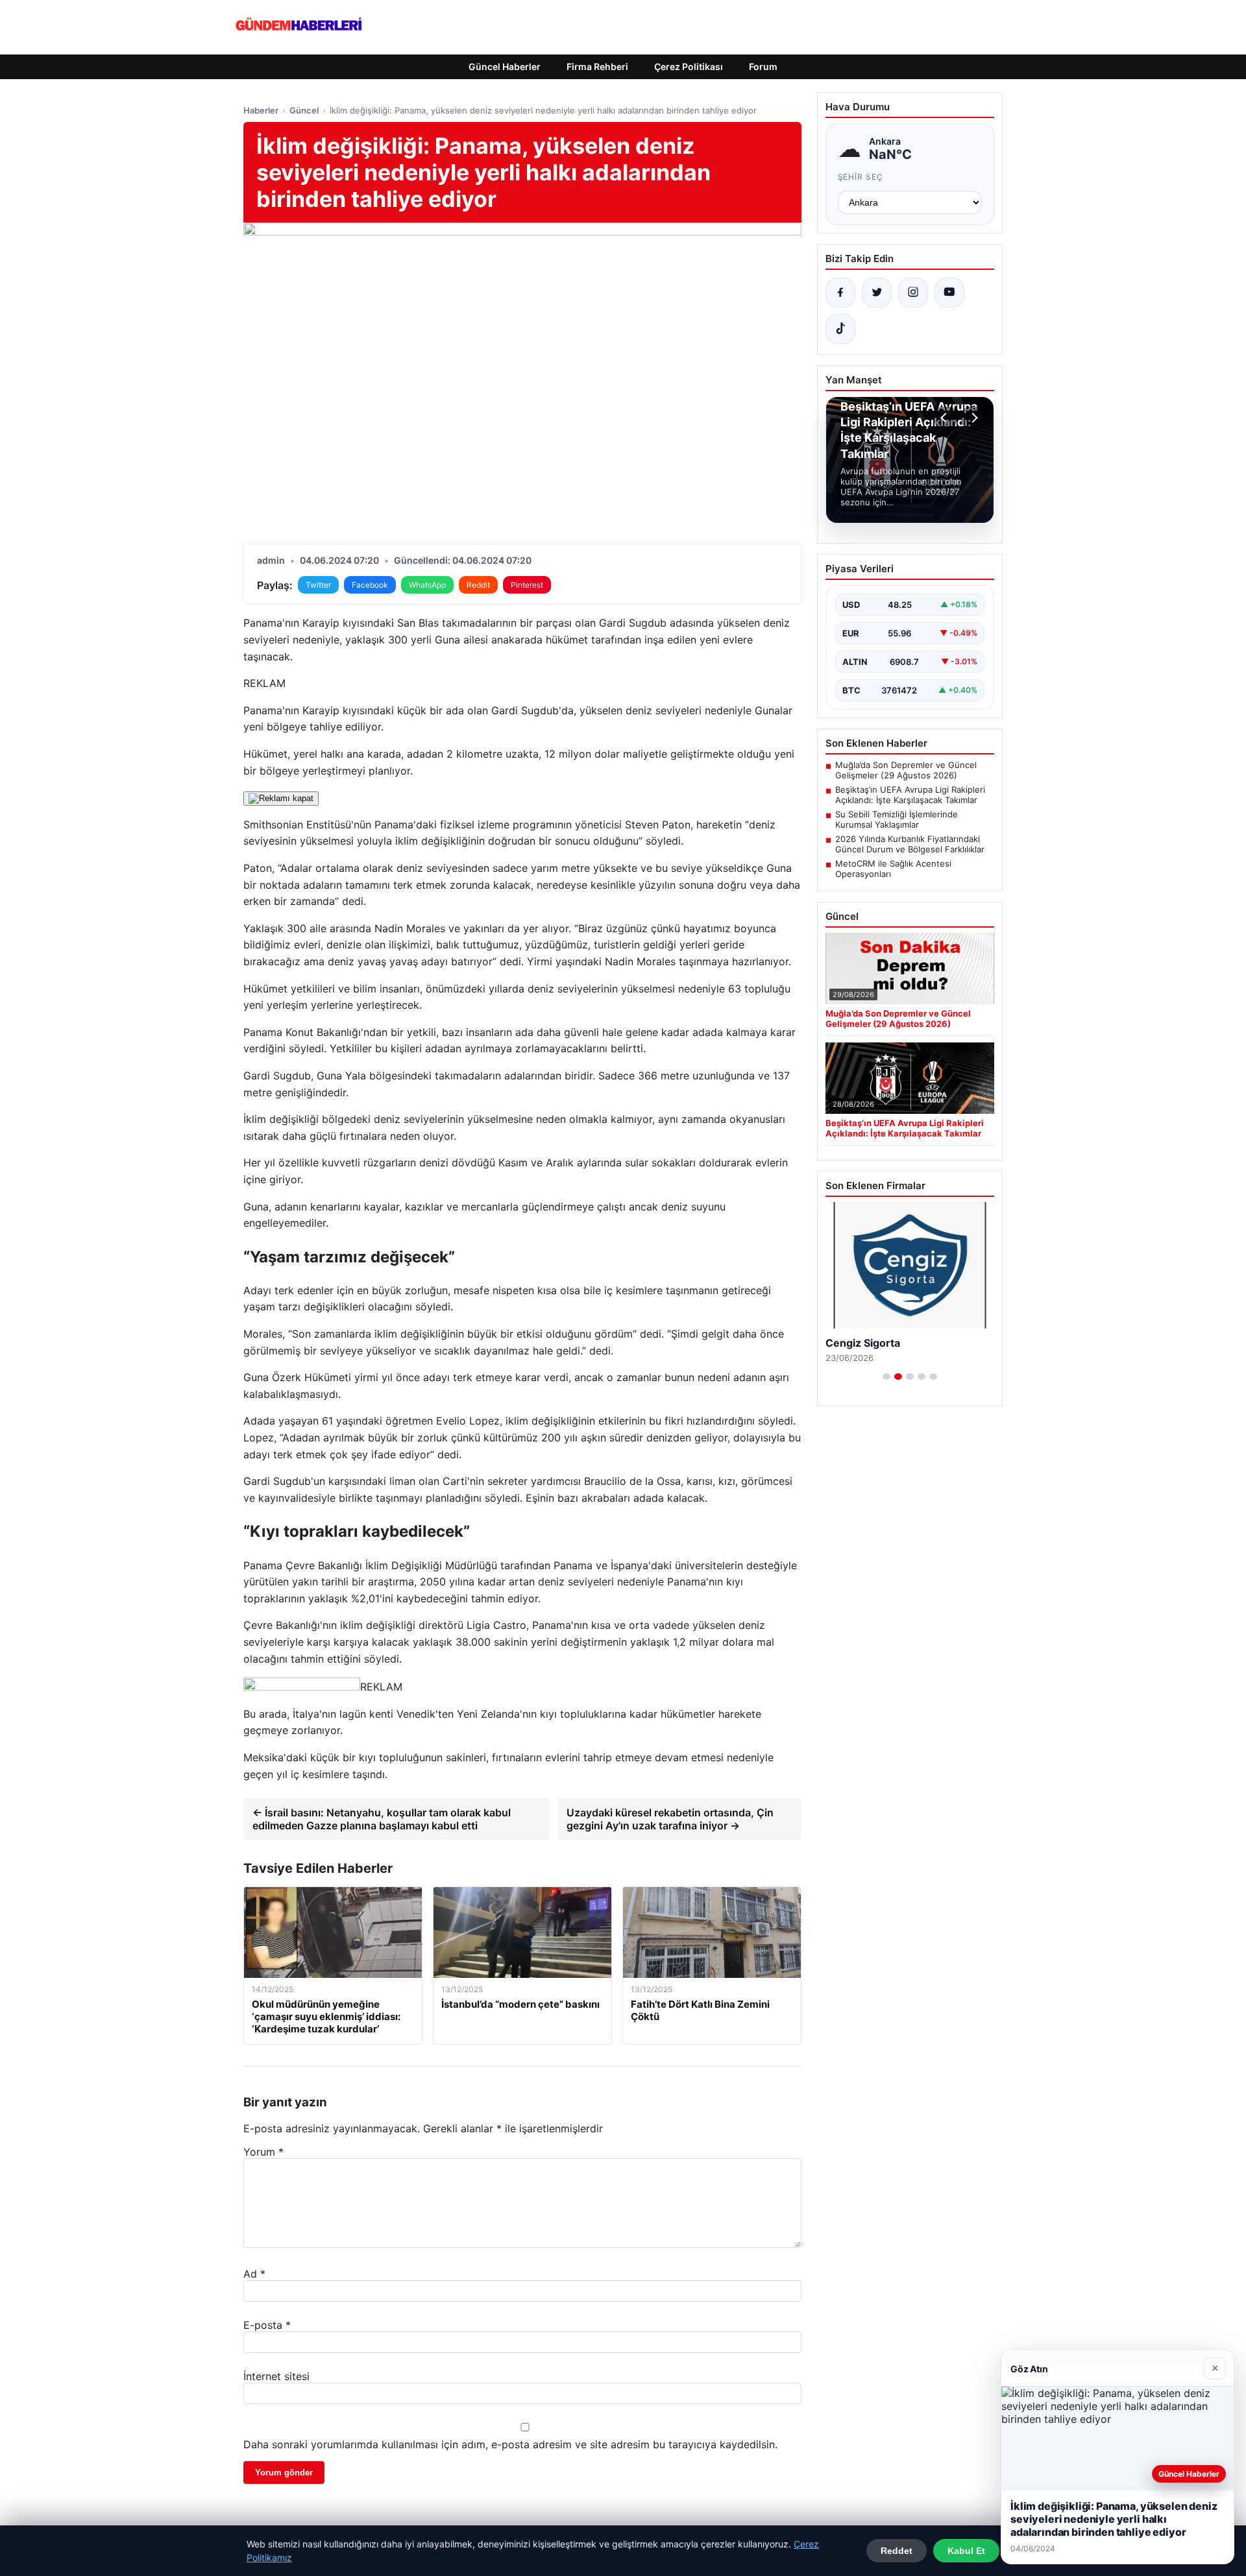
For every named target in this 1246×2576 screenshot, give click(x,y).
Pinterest (527, 585)
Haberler (261, 110)
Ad (254, 2274)
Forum (763, 66)
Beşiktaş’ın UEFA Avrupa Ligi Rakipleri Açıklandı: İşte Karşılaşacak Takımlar (910, 795)
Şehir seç (861, 177)
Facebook (370, 585)
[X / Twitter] (877, 293)
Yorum (263, 2152)
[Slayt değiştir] (886, 1377)
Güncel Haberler (505, 66)
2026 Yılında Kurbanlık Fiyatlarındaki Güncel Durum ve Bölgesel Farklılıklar (910, 844)
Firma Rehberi (597, 66)
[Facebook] (840, 293)
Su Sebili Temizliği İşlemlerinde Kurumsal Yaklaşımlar (897, 819)
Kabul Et (966, 2551)
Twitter (318, 585)
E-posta (267, 2325)
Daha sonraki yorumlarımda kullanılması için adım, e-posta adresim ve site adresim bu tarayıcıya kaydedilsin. (510, 2444)
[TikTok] (840, 329)
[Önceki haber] (946, 418)
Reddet (897, 2551)
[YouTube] (949, 293)
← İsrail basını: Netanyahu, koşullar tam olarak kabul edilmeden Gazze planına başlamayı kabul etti (382, 1819)
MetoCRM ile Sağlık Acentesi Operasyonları (893, 869)
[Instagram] (913, 293)
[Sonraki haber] (973, 418)
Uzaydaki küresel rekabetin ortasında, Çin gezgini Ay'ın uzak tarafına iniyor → (670, 1819)
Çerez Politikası (689, 66)
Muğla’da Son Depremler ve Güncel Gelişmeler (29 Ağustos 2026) (906, 770)
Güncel (304, 110)
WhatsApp (427, 585)
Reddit (478, 585)
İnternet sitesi (276, 2376)
